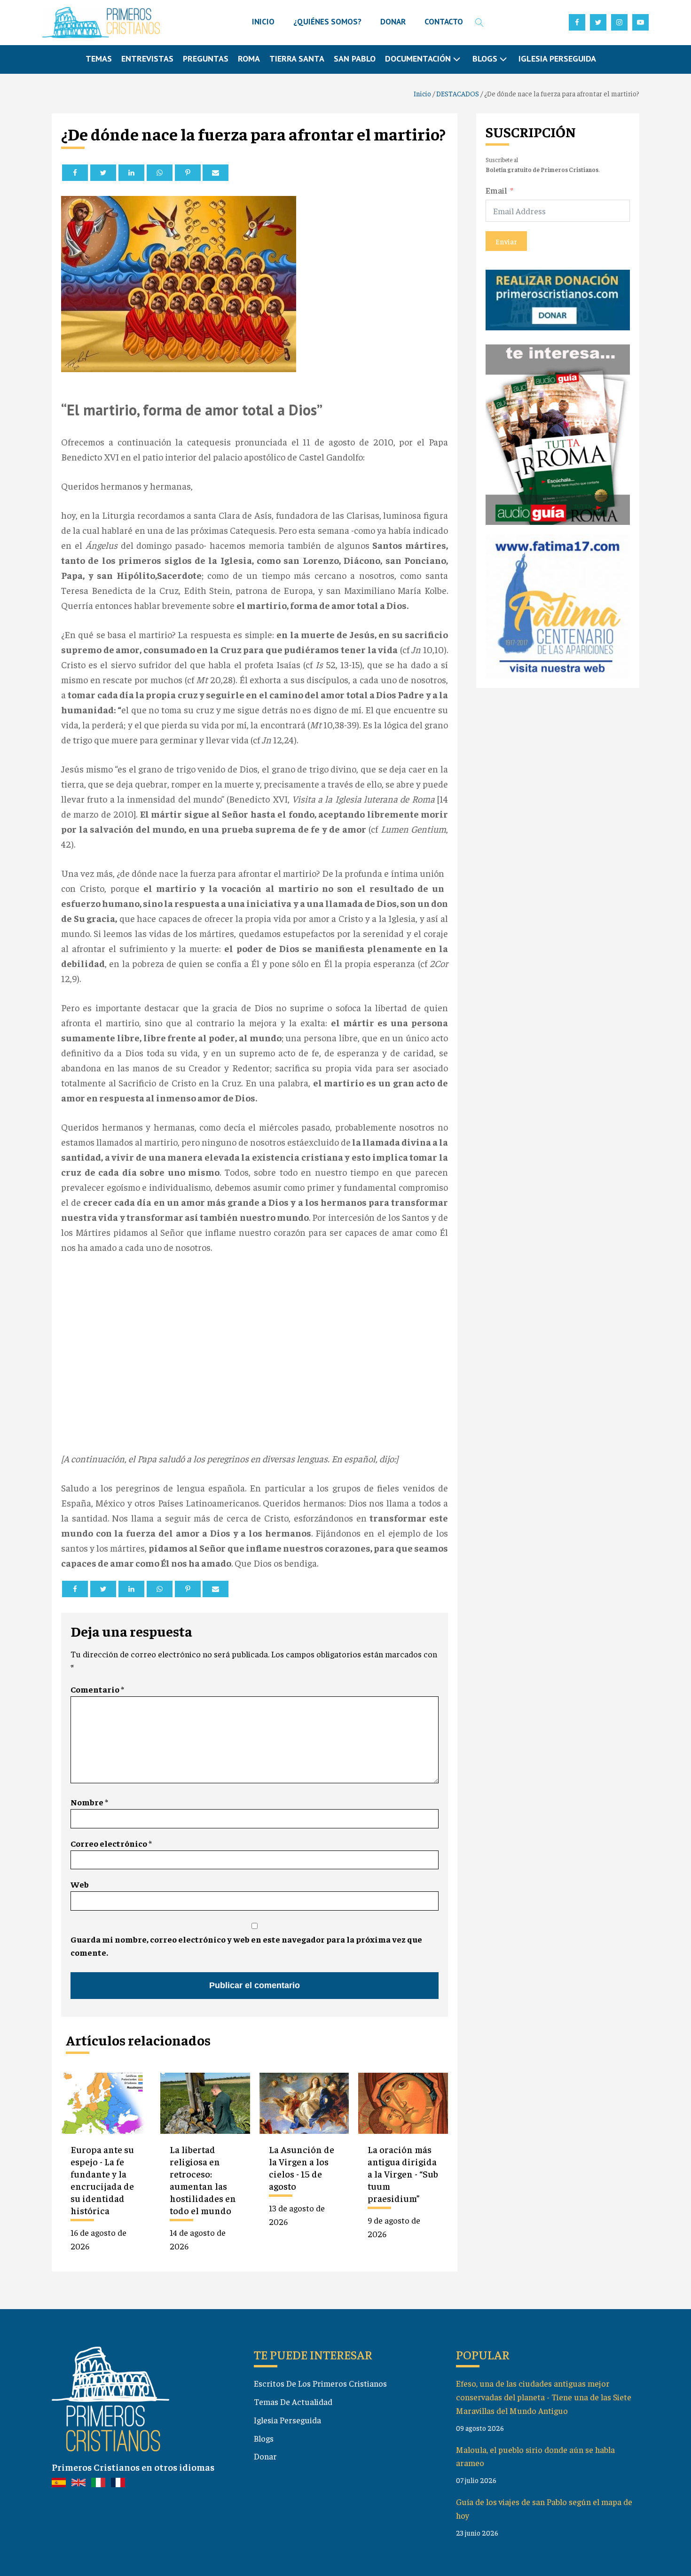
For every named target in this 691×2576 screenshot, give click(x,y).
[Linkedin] (131, 173)
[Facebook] (75, 173)
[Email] (216, 173)
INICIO (263, 22)
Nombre (89, 1802)
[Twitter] (103, 173)
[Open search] (479, 23)
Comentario (97, 1689)
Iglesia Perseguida (557, 59)
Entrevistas (147, 59)
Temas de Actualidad (293, 2401)
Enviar (506, 241)
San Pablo (355, 59)
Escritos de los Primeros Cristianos (320, 2383)
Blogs (264, 2438)
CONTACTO (444, 22)
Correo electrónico (111, 1843)
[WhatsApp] (160, 173)
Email (496, 190)
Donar (265, 2456)
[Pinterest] (188, 173)
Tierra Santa (297, 59)
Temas (99, 59)
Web (80, 1884)
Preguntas (206, 59)
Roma (249, 59)
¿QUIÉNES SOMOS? (327, 22)
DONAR (393, 22)
